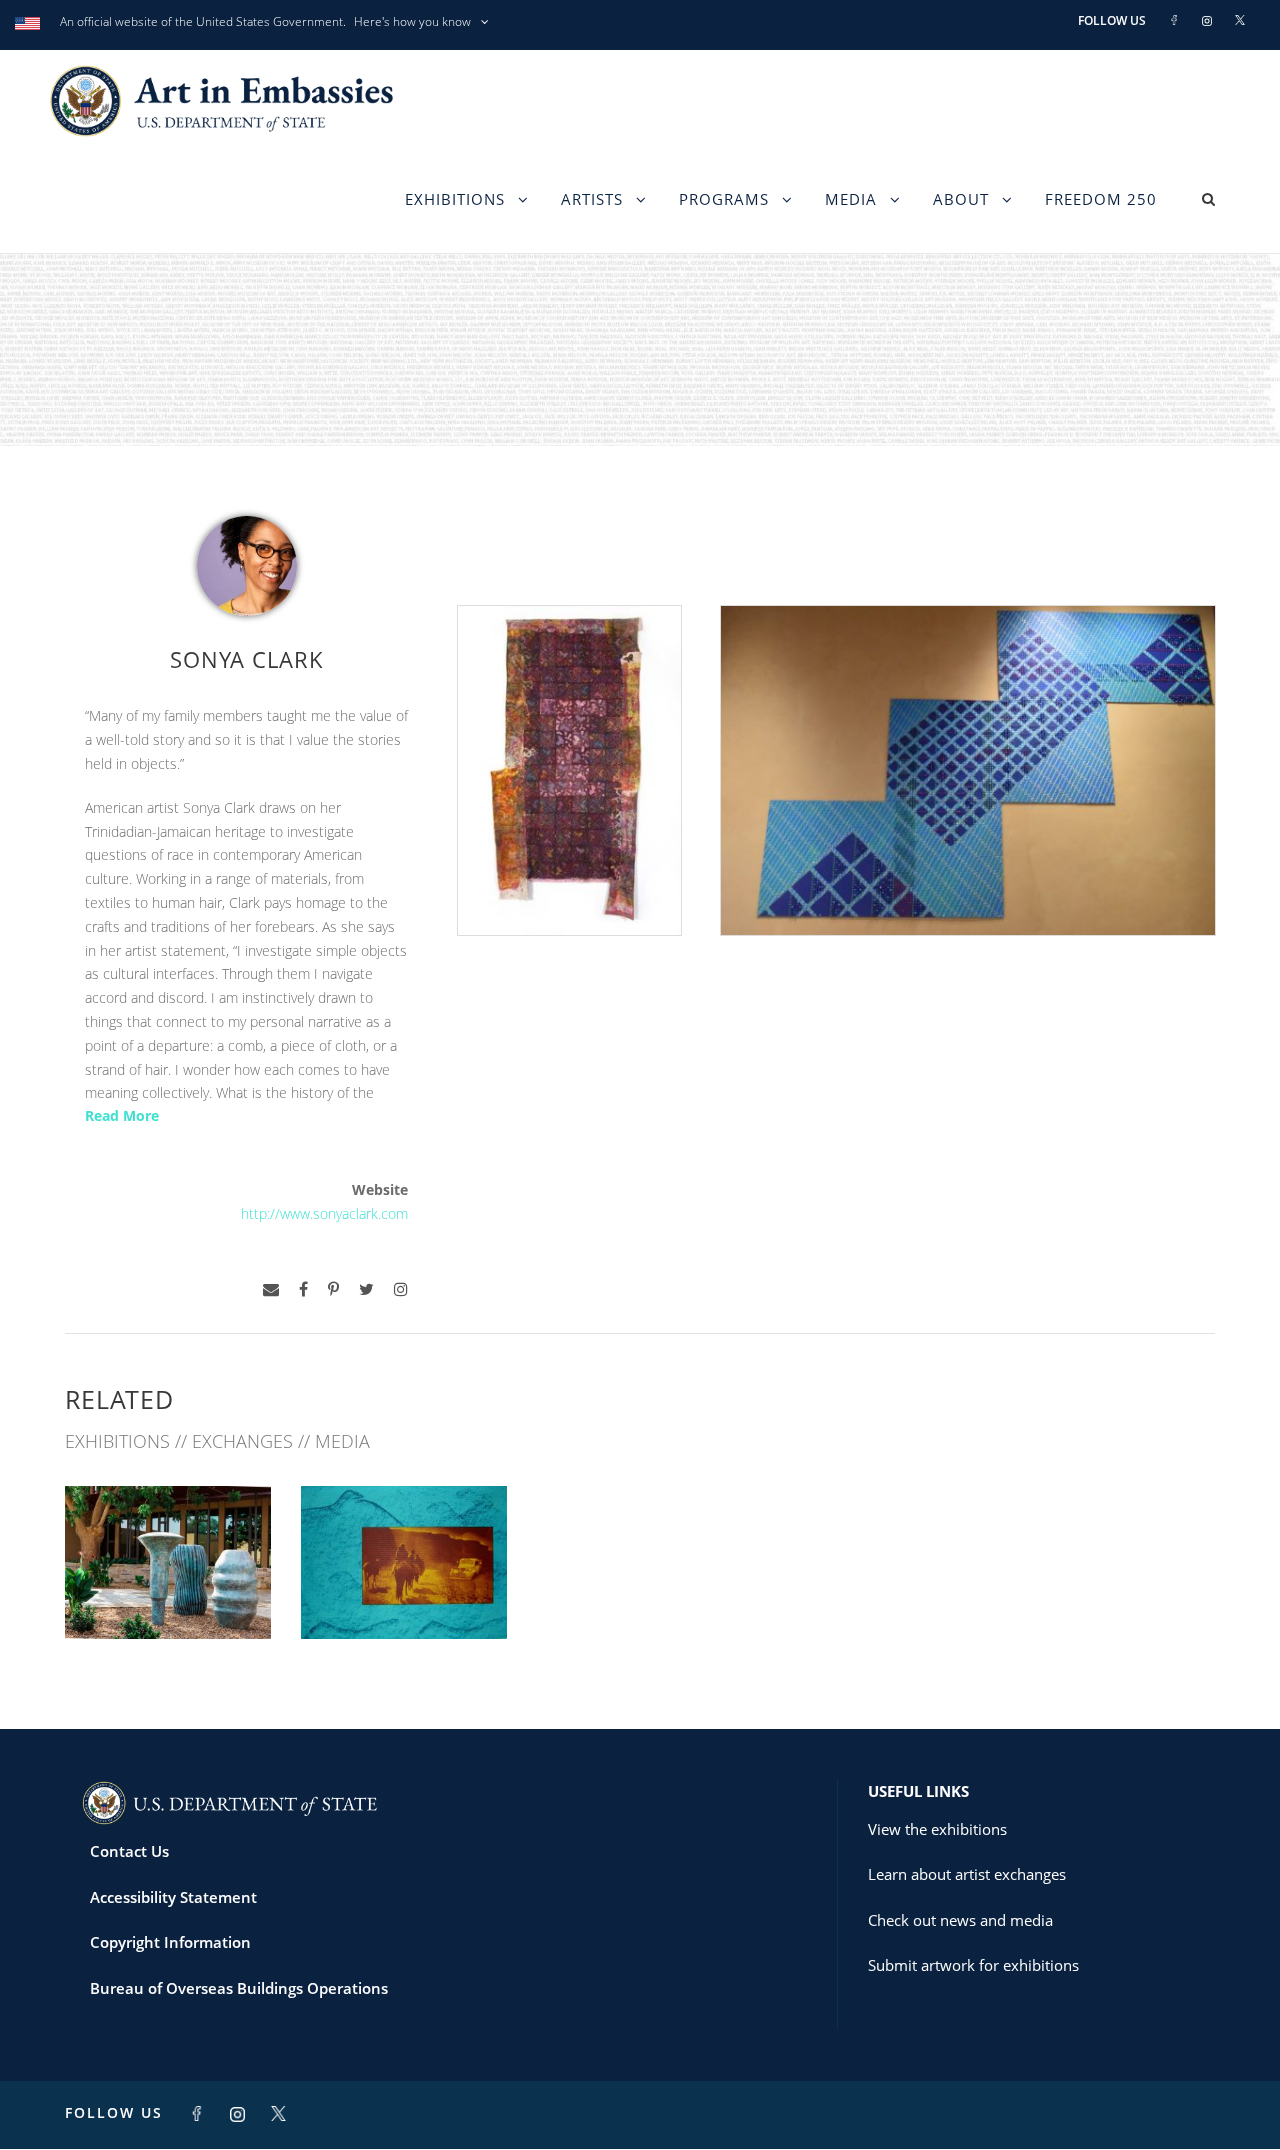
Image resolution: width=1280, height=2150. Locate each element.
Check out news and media (960, 1920)
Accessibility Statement (173, 1897)
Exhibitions (455, 199)
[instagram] (401, 1289)
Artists (592, 199)
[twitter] (366, 1289)
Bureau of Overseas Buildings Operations (239, 1988)
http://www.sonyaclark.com (324, 1213)
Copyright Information (170, 1942)
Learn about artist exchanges (967, 1874)
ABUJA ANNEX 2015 (404, 1594)
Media (851, 199)
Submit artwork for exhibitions (973, 1965)
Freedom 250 (1101, 199)
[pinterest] (333, 1289)
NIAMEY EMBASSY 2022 (168, 1594)
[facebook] (303, 1289)
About (961, 199)
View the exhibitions (937, 1829)
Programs (724, 199)
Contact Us (129, 1851)
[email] (271, 1289)
